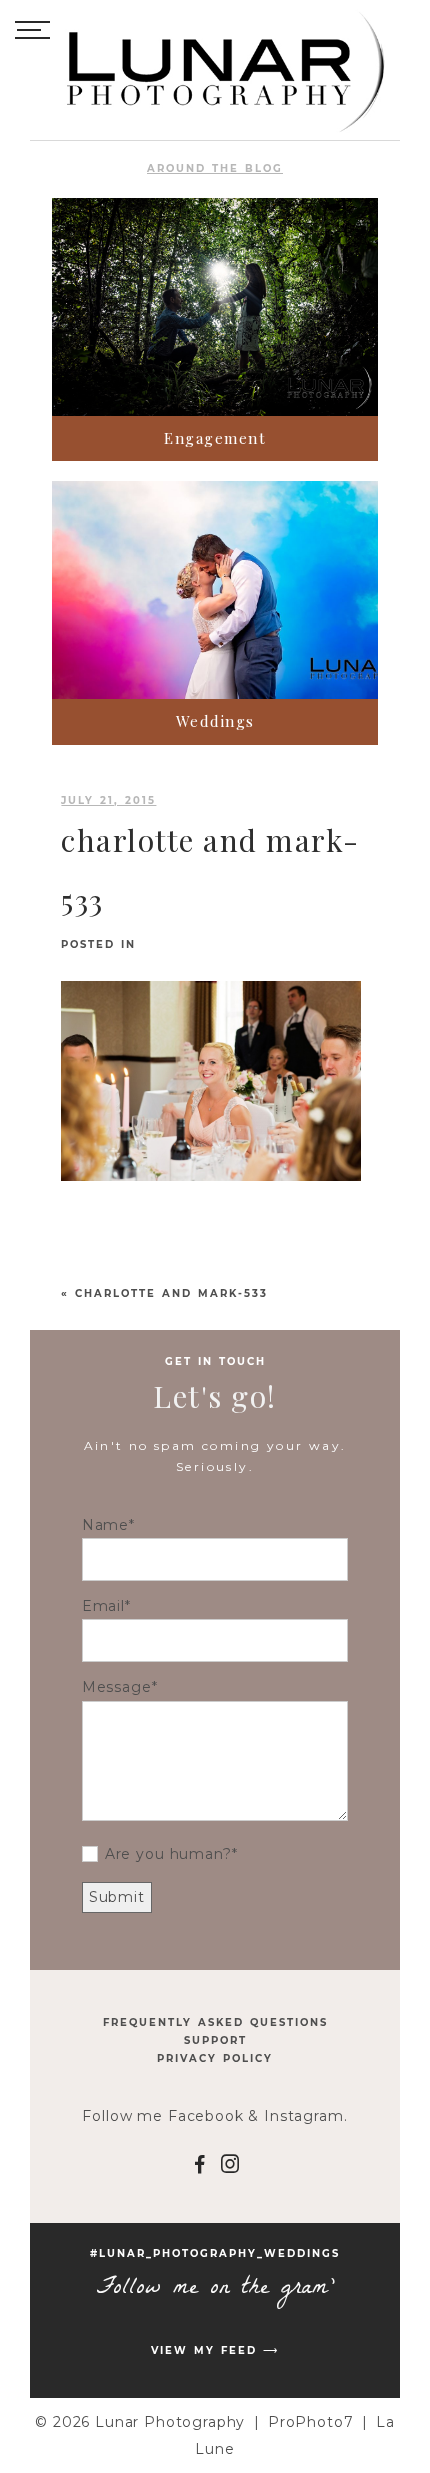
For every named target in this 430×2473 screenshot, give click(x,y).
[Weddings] (215, 590)
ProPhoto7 (311, 2422)
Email (103, 1606)
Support (215, 2040)
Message (117, 1687)
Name (105, 1525)
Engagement (215, 438)
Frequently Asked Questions (215, 2022)
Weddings (215, 721)
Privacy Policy (215, 2058)
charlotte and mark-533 (171, 1293)
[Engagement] (215, 307)
